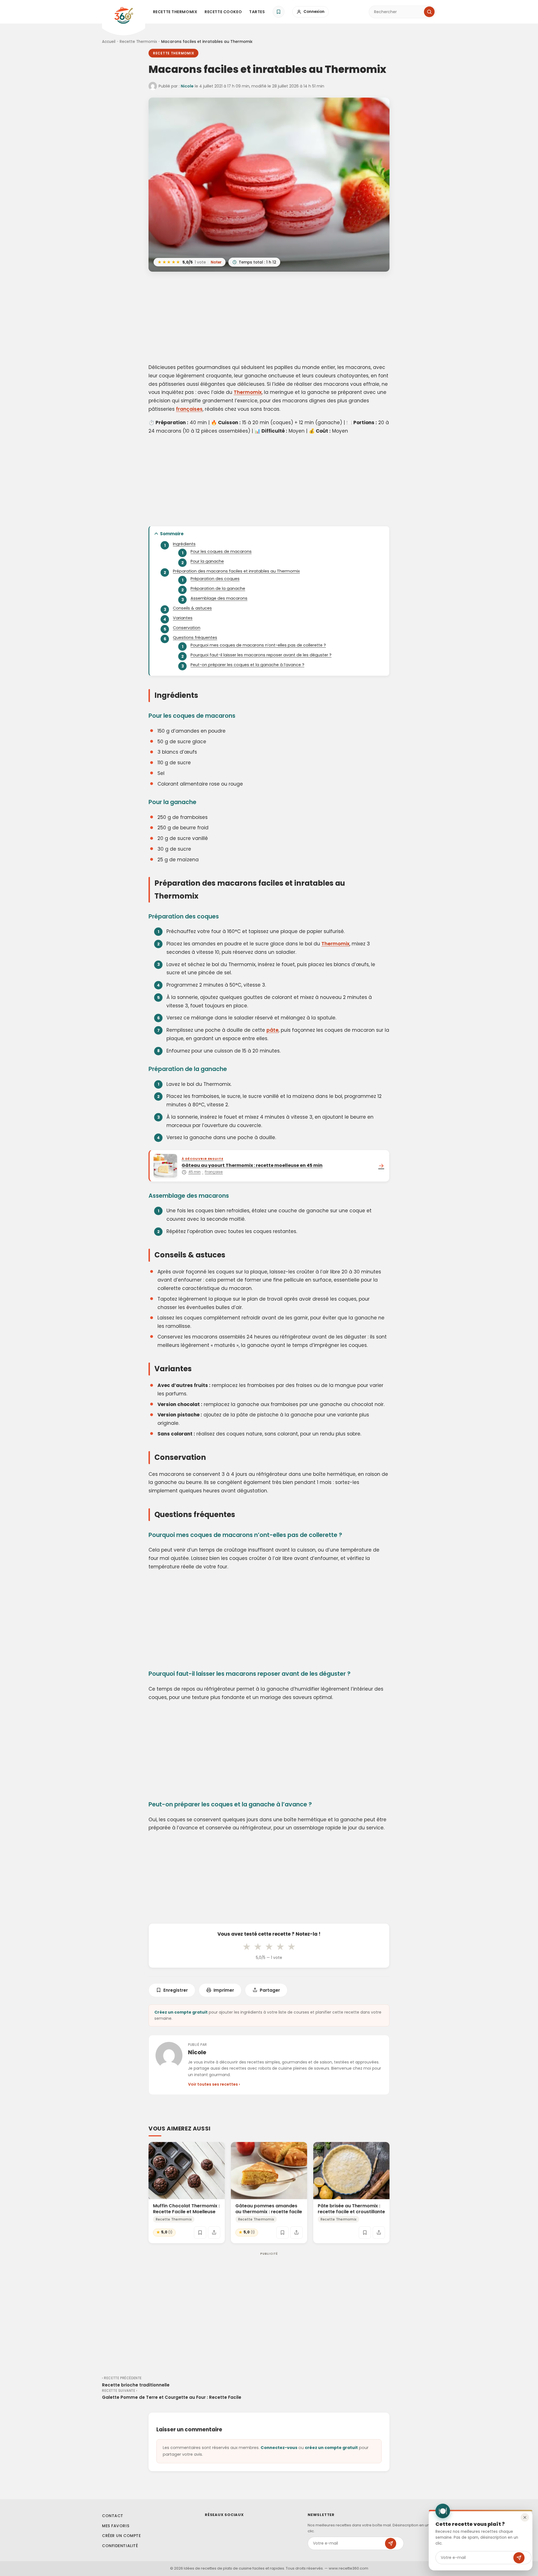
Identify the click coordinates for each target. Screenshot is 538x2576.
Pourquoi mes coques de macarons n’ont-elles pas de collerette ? (258, 645)
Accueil (109, 42)
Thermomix (248, 392)
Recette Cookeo (223, 12)
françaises (189, 409)
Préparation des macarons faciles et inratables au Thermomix (236, 571)
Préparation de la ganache (218, 588)
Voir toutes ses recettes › (214, 2084)
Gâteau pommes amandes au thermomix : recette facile (269, 2209)
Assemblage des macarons (219, 598)
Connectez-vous (279, 2448)
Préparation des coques (215, 579)
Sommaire (172, 534)
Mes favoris (116, 2526)
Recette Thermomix (175, 12)
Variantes (183, 618)
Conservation (187, 628)
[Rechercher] (429, 12)
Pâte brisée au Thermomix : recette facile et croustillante (351, 2209)
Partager (270, 1990)
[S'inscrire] (391, 2543)
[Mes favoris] (279, 12)
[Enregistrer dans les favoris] (200, 2232)
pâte (273, 1030)
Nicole (187, 86)
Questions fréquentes (195, 638)
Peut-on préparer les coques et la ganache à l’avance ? (247, 665)
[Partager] (214, 2232)
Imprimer (224, 1990)
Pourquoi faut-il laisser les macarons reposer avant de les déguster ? (261, 655)
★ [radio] (247, 1947)
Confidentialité (120, 2546)
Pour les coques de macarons (221, 551)
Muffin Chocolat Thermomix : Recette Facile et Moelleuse (186, 2209)
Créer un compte (121, 2536)
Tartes (257, 12)
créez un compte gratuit (331, 2448)
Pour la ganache (207, 561)
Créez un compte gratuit (181, 2012)
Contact (113, 2516)
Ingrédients (184, 544)
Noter (216, 262)
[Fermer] (525, 2517)
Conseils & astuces (192, 608)
